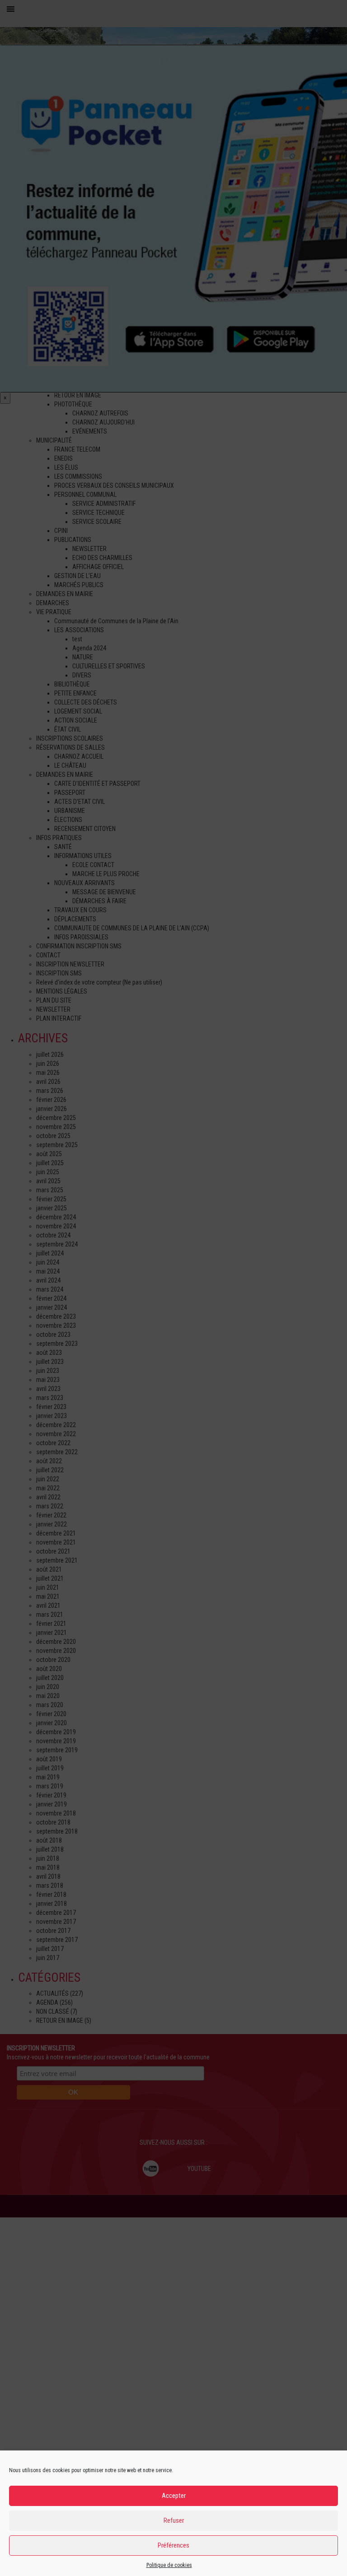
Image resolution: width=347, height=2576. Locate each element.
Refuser (174, 2520)
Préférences (173, 2545)
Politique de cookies (169, 2565)
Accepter (174, 2496)
